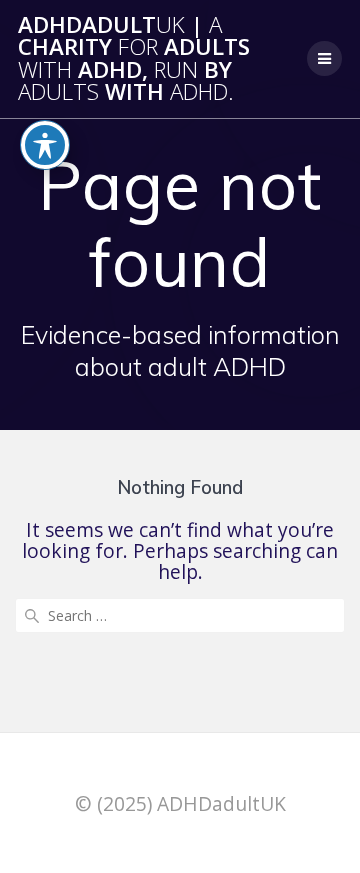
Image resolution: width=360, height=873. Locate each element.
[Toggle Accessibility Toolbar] (45, 145)
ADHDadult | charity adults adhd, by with (134, 59)
